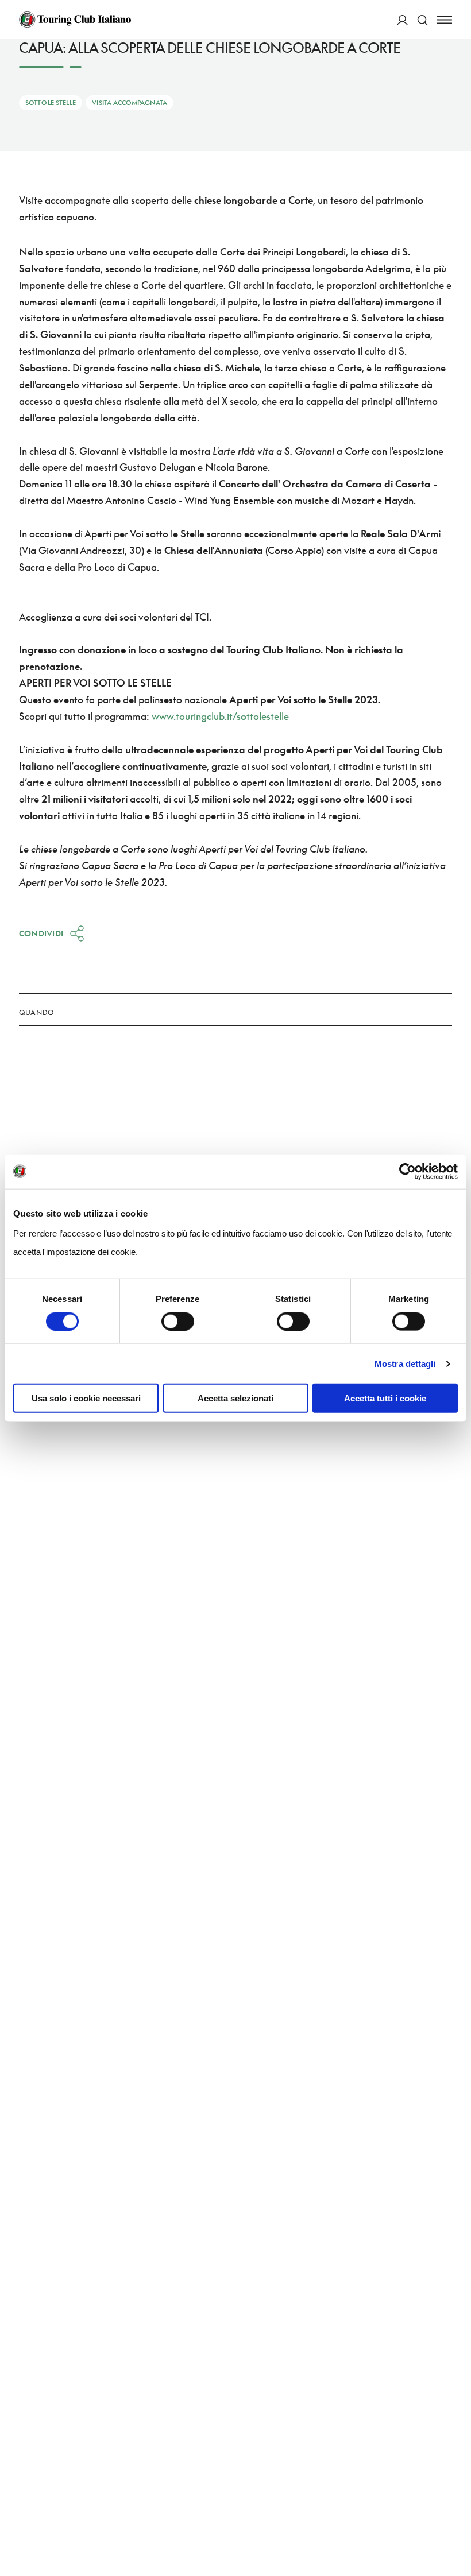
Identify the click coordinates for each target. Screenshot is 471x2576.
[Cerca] (422, 20)
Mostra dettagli (405, 1363)
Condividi (41, 933)
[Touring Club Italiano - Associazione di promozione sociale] (75, 20)
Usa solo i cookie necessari (86, 1398)
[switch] (178, 1321)
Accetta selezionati (235, 1398)
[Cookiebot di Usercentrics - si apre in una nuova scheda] (408, 1171)
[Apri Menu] (445, 20)
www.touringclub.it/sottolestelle (220, 716)
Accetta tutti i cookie (385, 1398)
